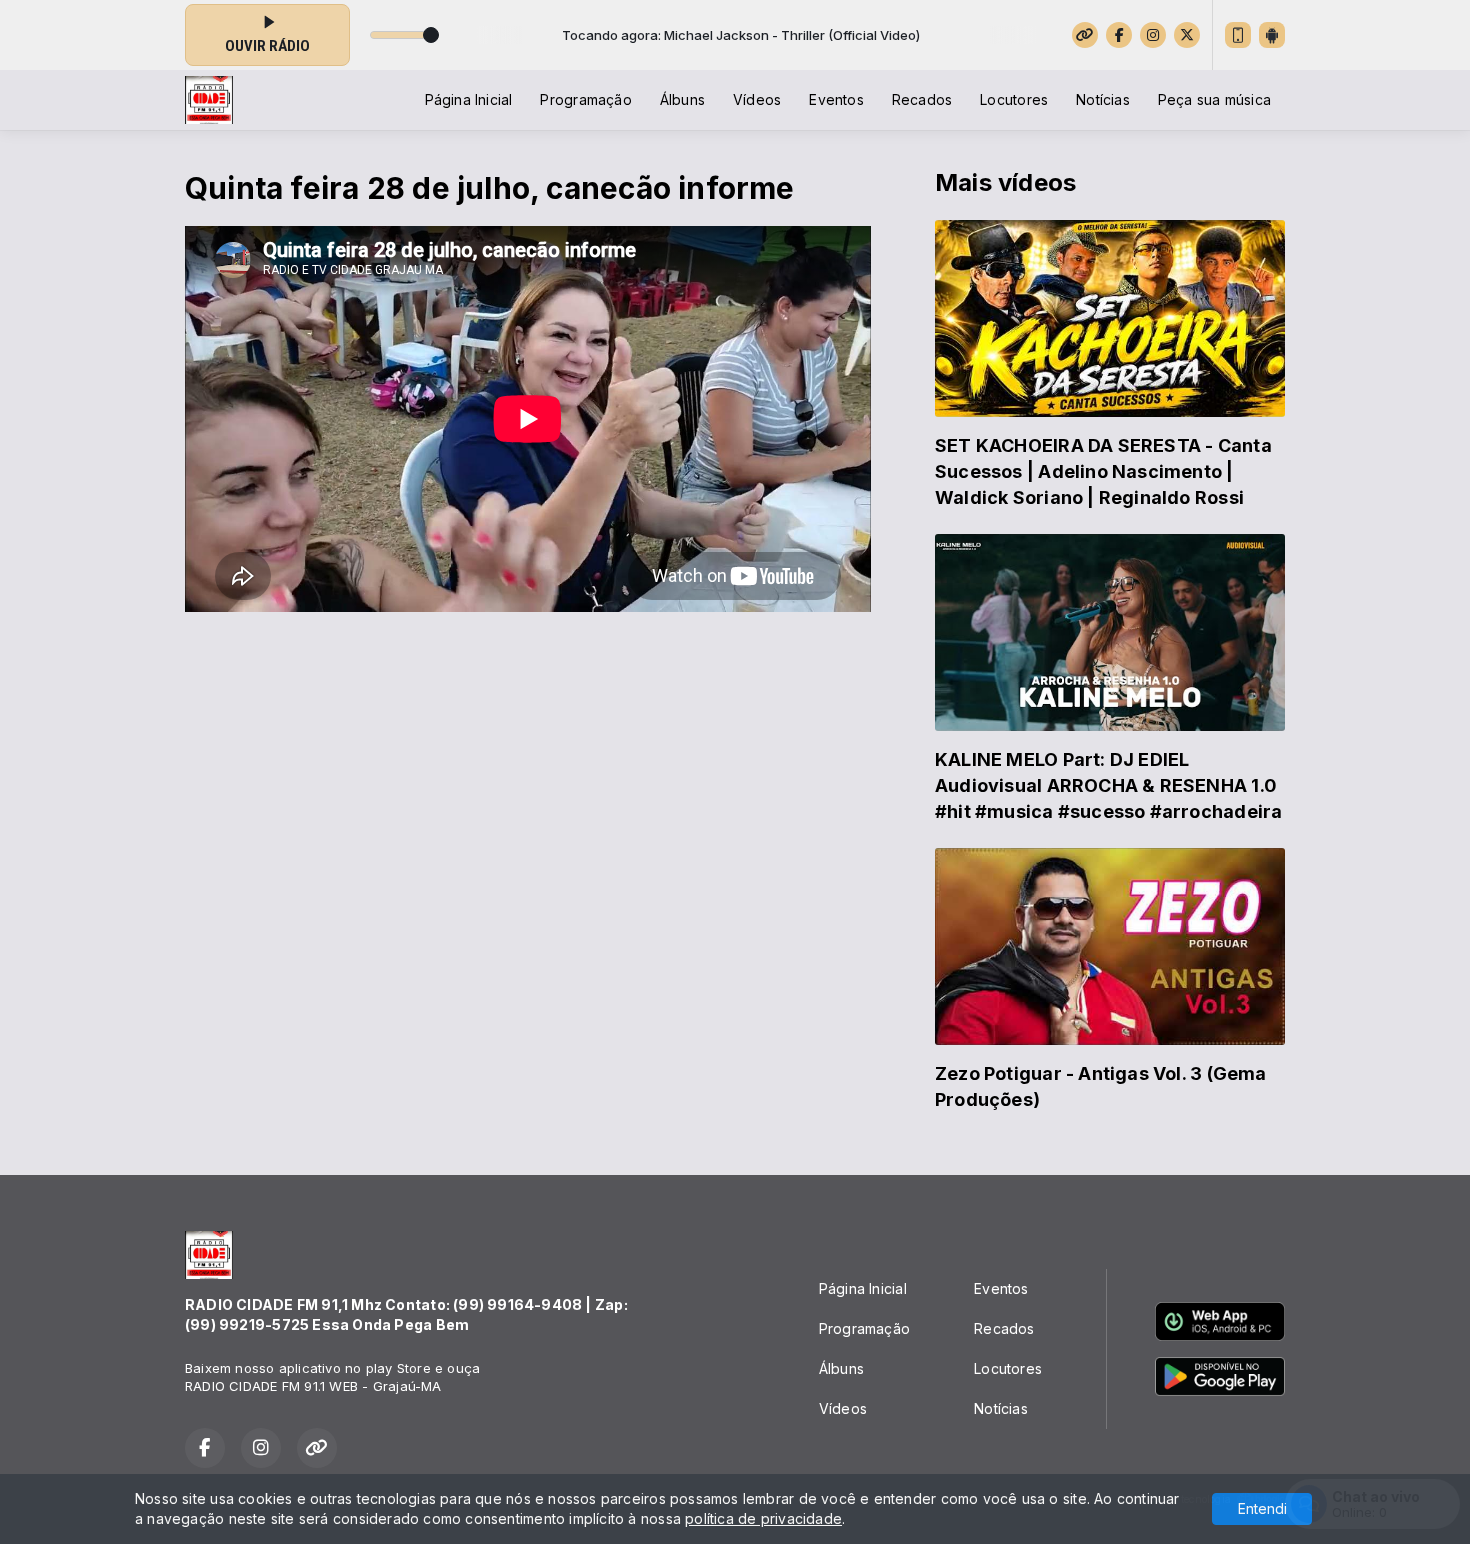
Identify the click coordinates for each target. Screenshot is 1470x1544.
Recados (922, 99)
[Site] (1085, 35)
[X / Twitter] (1187, 35)
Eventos (836, 99)
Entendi (1262, 1508)
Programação (585, 99)
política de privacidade (763, 1518)
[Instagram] (1153, 35)
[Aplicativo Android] (1272, 35)
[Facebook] (1119, 35)
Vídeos (757, 99)
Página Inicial (469, 99)
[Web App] (1238, 35)
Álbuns (682, 99)
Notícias (1103, 99)
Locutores (1014, 99)
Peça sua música (1214, 99)
